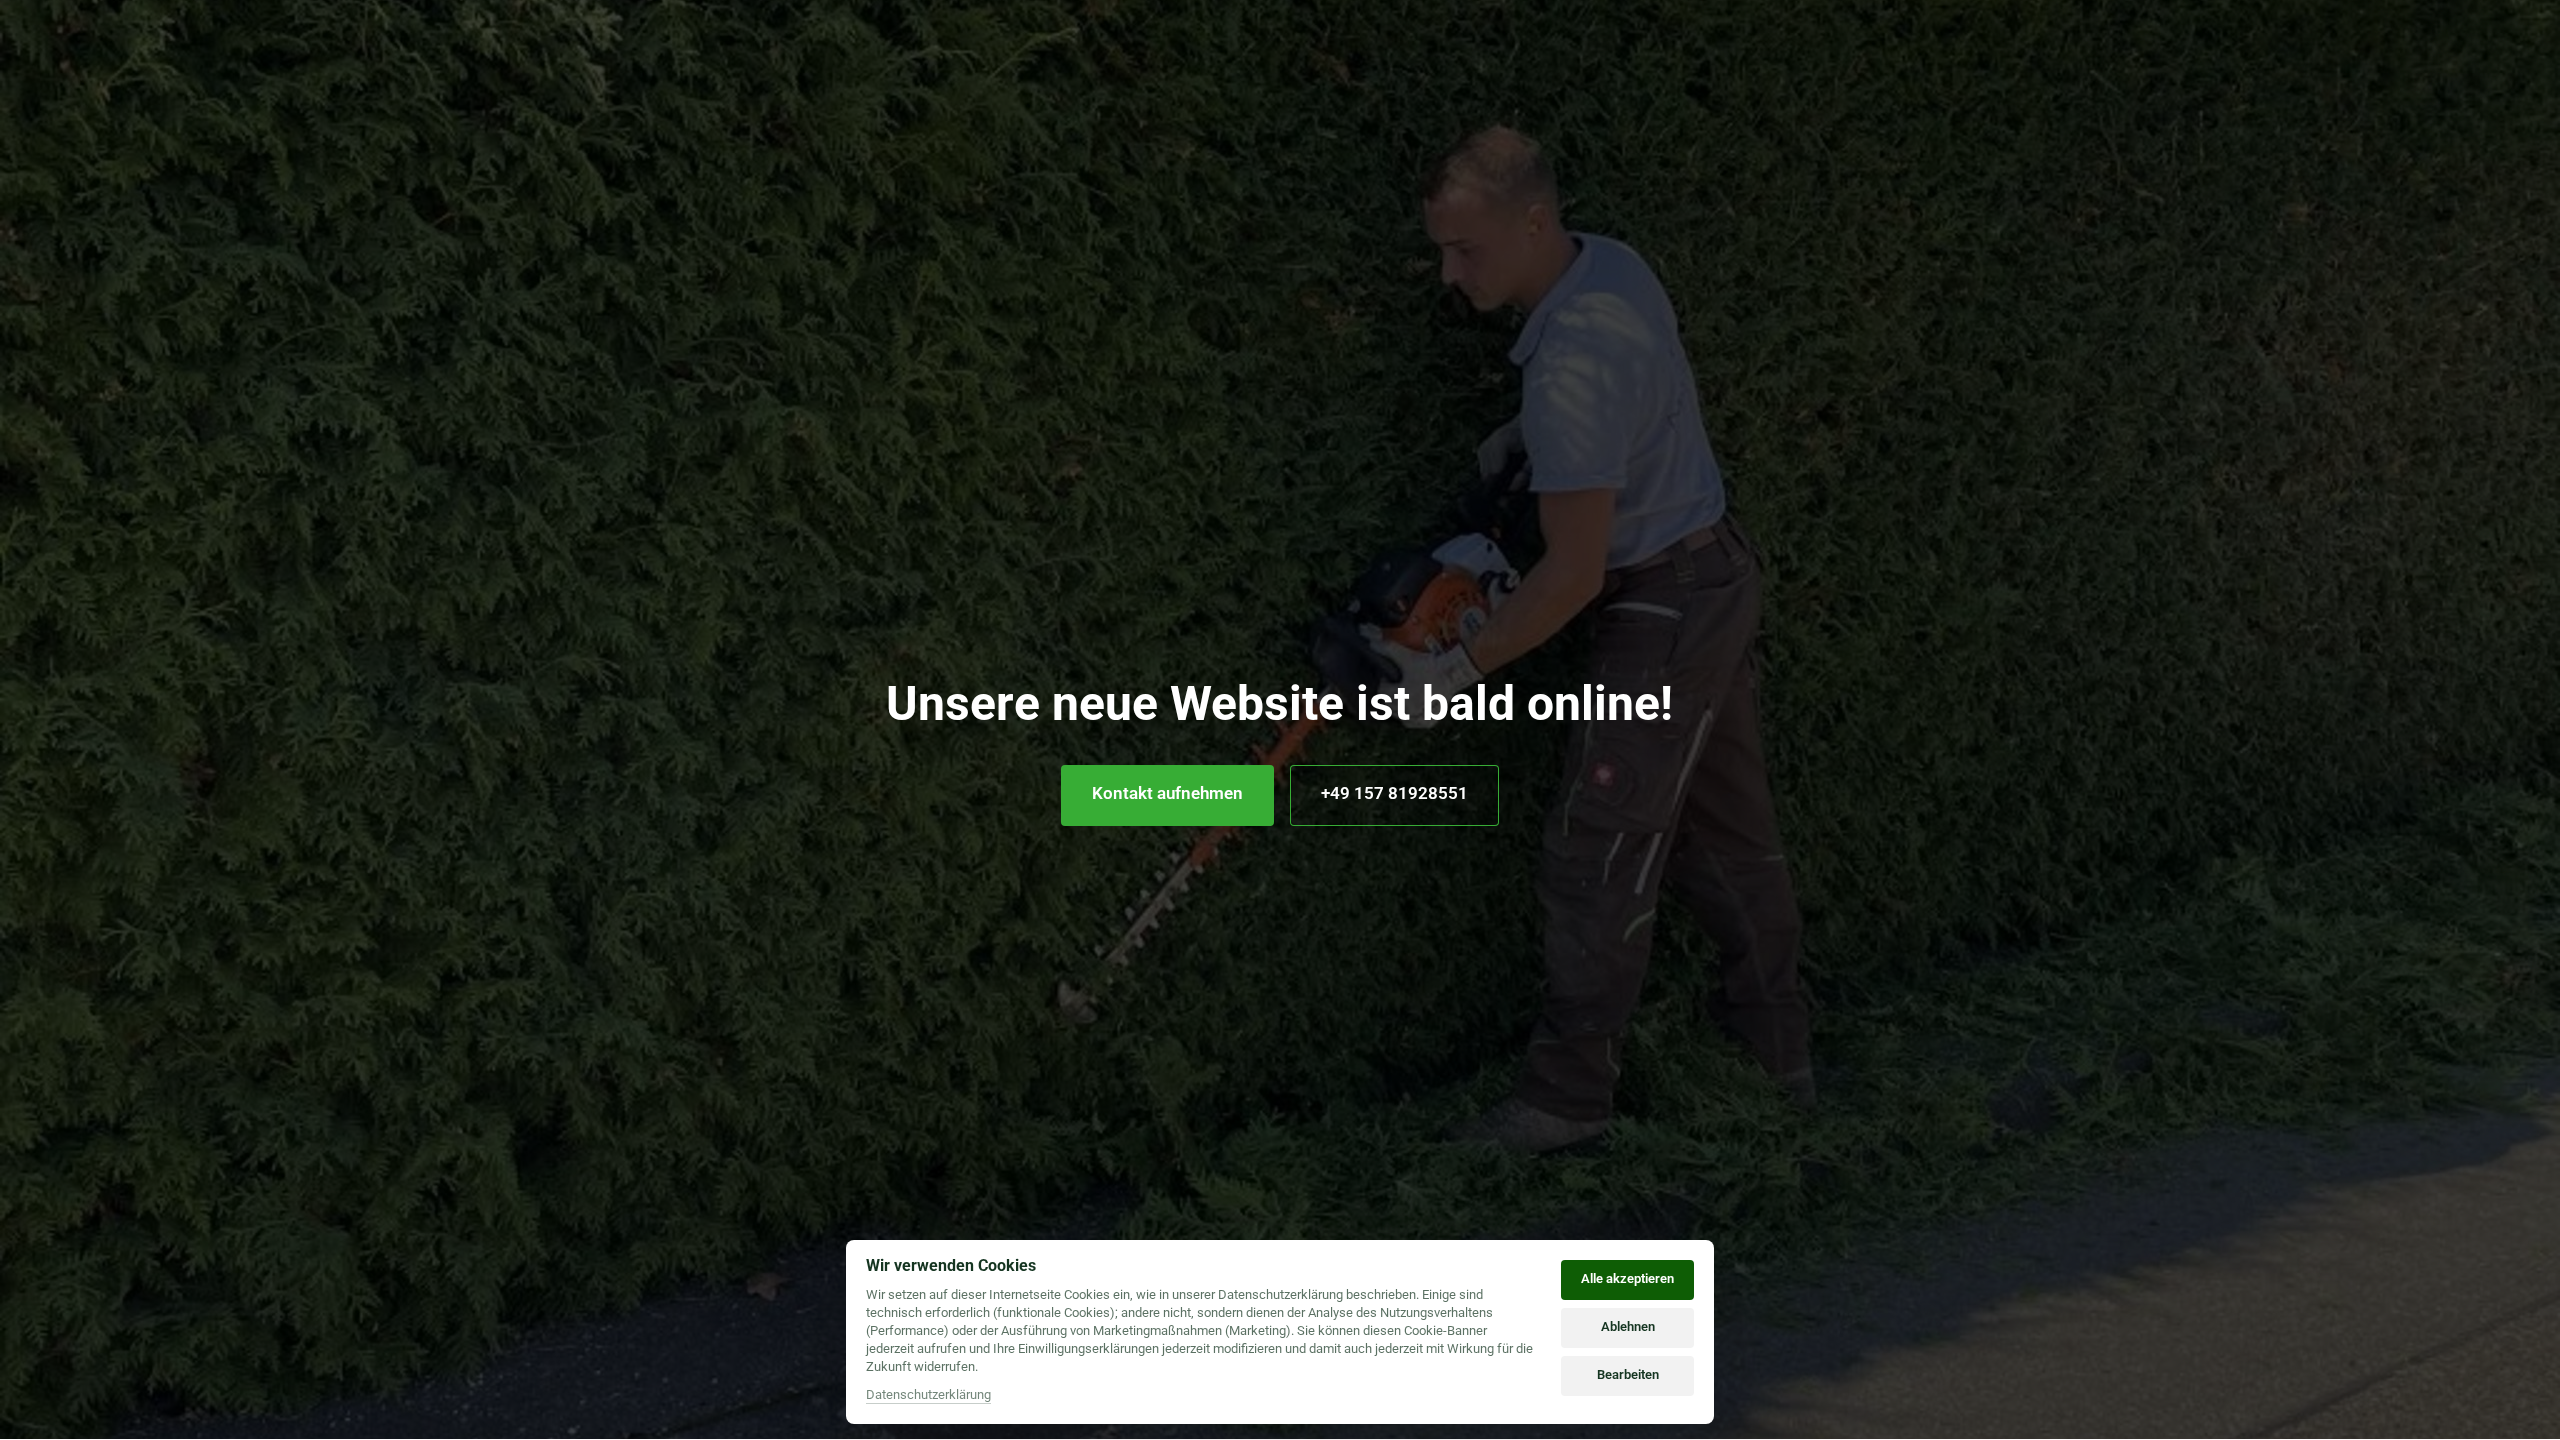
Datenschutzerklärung (928, 1396)
